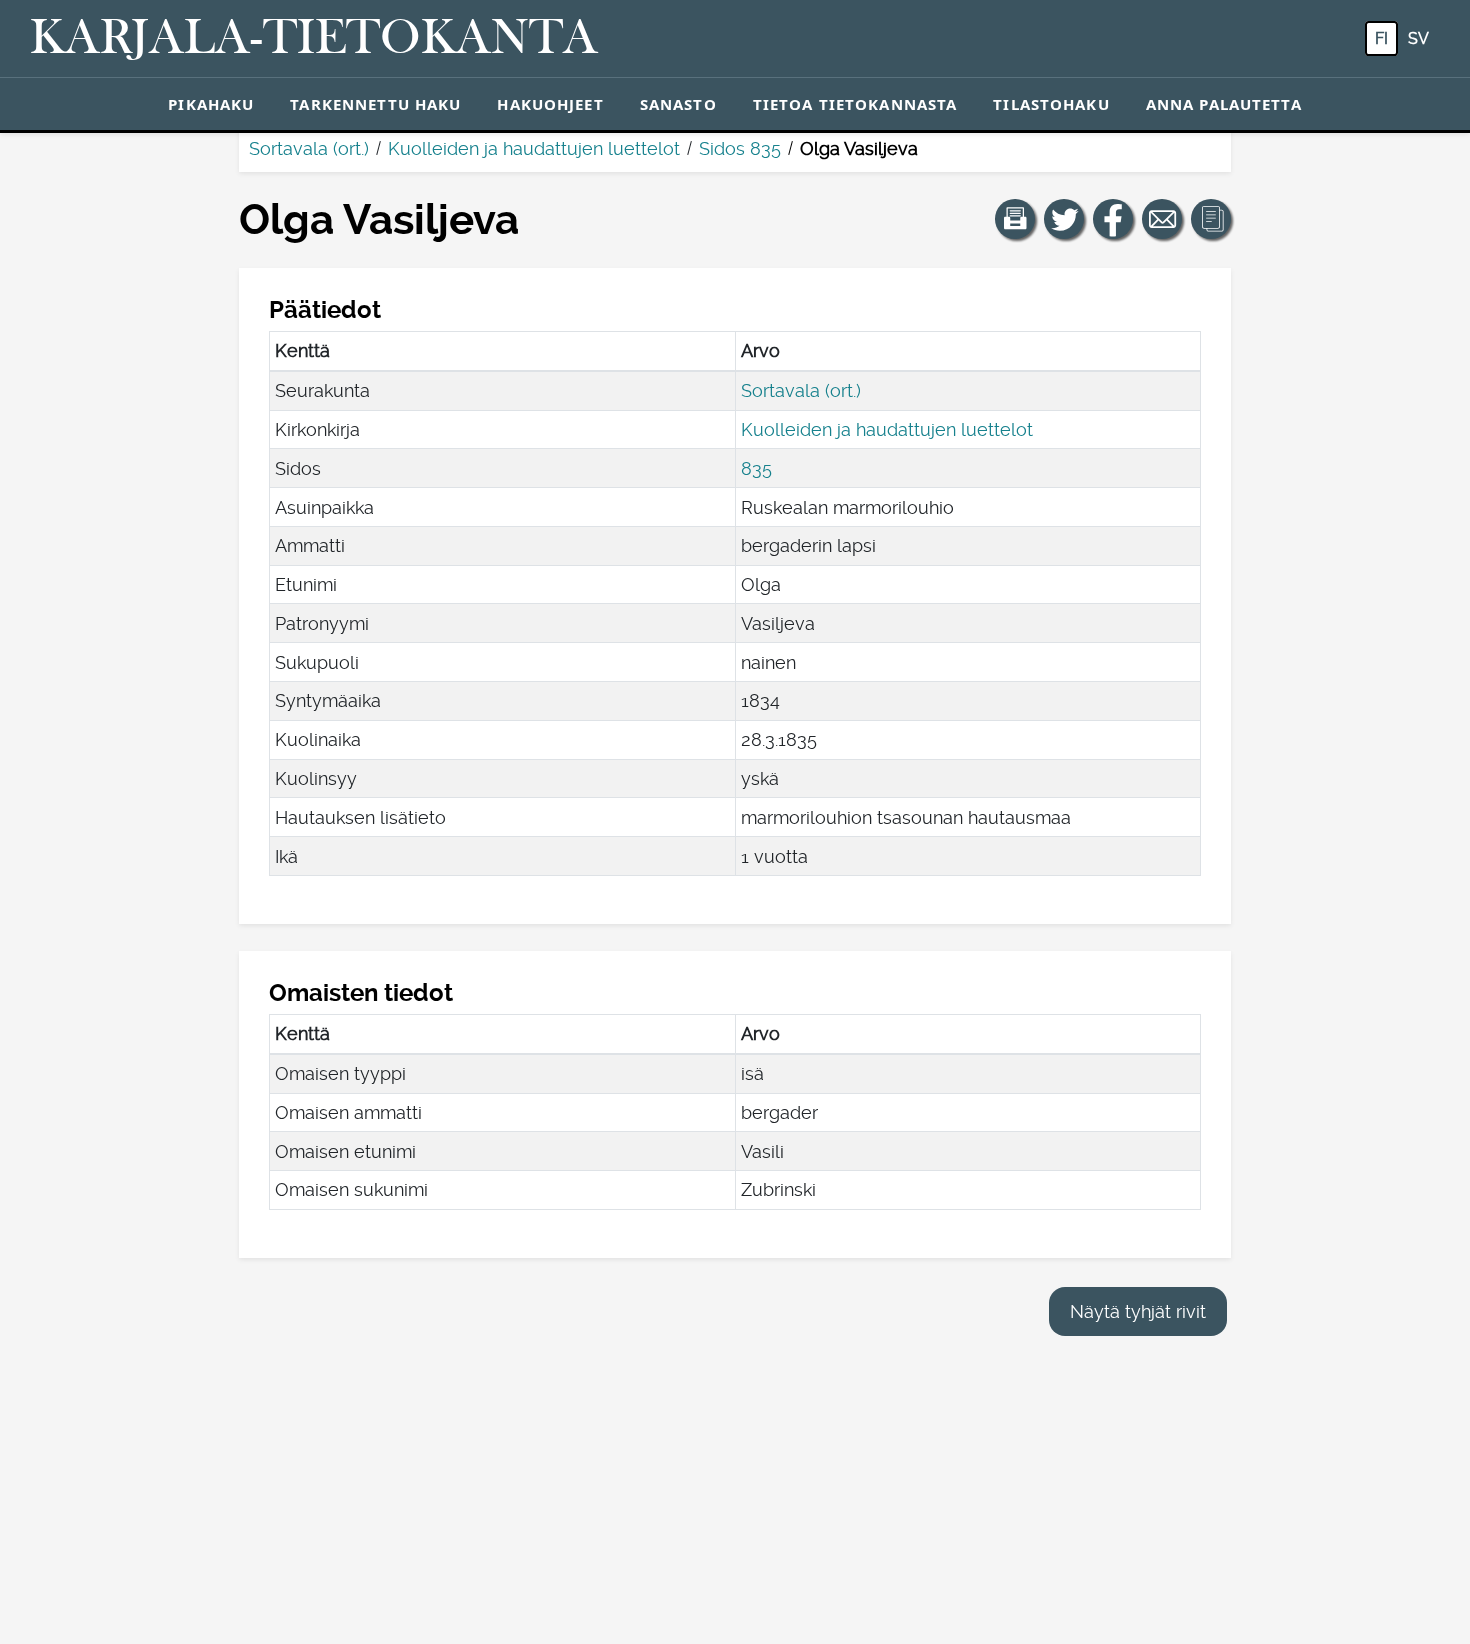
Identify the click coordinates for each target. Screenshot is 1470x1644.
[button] (1015, 219)
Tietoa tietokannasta (855, 104)
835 (756, 468)
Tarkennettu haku (375, 104)
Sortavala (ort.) (309, 148)
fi (1381, 38)
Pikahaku (211, 104)
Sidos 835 (740, 148)
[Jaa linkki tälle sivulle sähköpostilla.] (1162, 219)
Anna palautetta (1224, 104)
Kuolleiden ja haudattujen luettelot (534, 148)
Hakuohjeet (550, 104)
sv (1418, 38)
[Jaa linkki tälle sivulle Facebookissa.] (1113, 219)
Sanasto (678, 104)
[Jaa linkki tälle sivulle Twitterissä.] (1064, 219)
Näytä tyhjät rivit (1138, 1311)
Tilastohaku (1051, 104)
